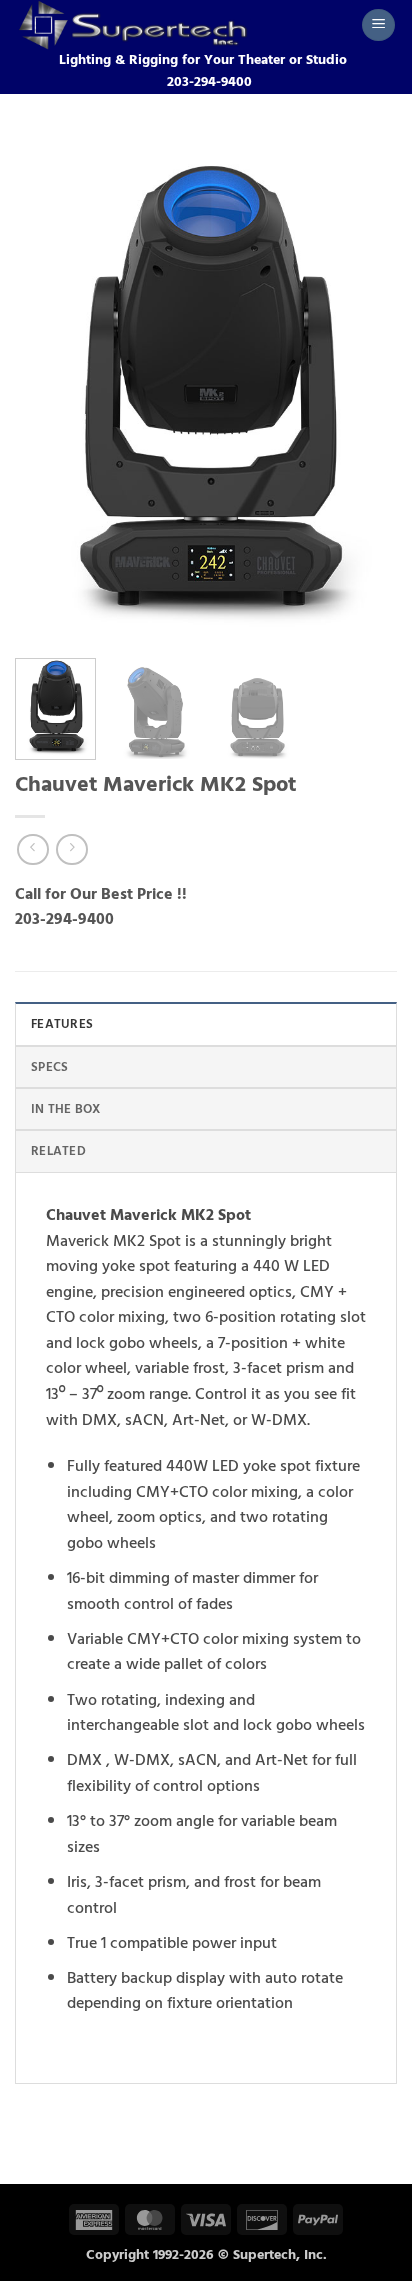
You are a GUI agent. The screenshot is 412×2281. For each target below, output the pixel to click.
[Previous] (48, 388)
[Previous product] (71, 849)
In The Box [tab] (66, 1109)
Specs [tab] (49, 1067)
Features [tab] (62, 1024)
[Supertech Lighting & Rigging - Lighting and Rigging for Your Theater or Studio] (180, 25)
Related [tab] (58, 1151)
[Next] (364, 388)
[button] (378, 25)
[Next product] (32, 849)
